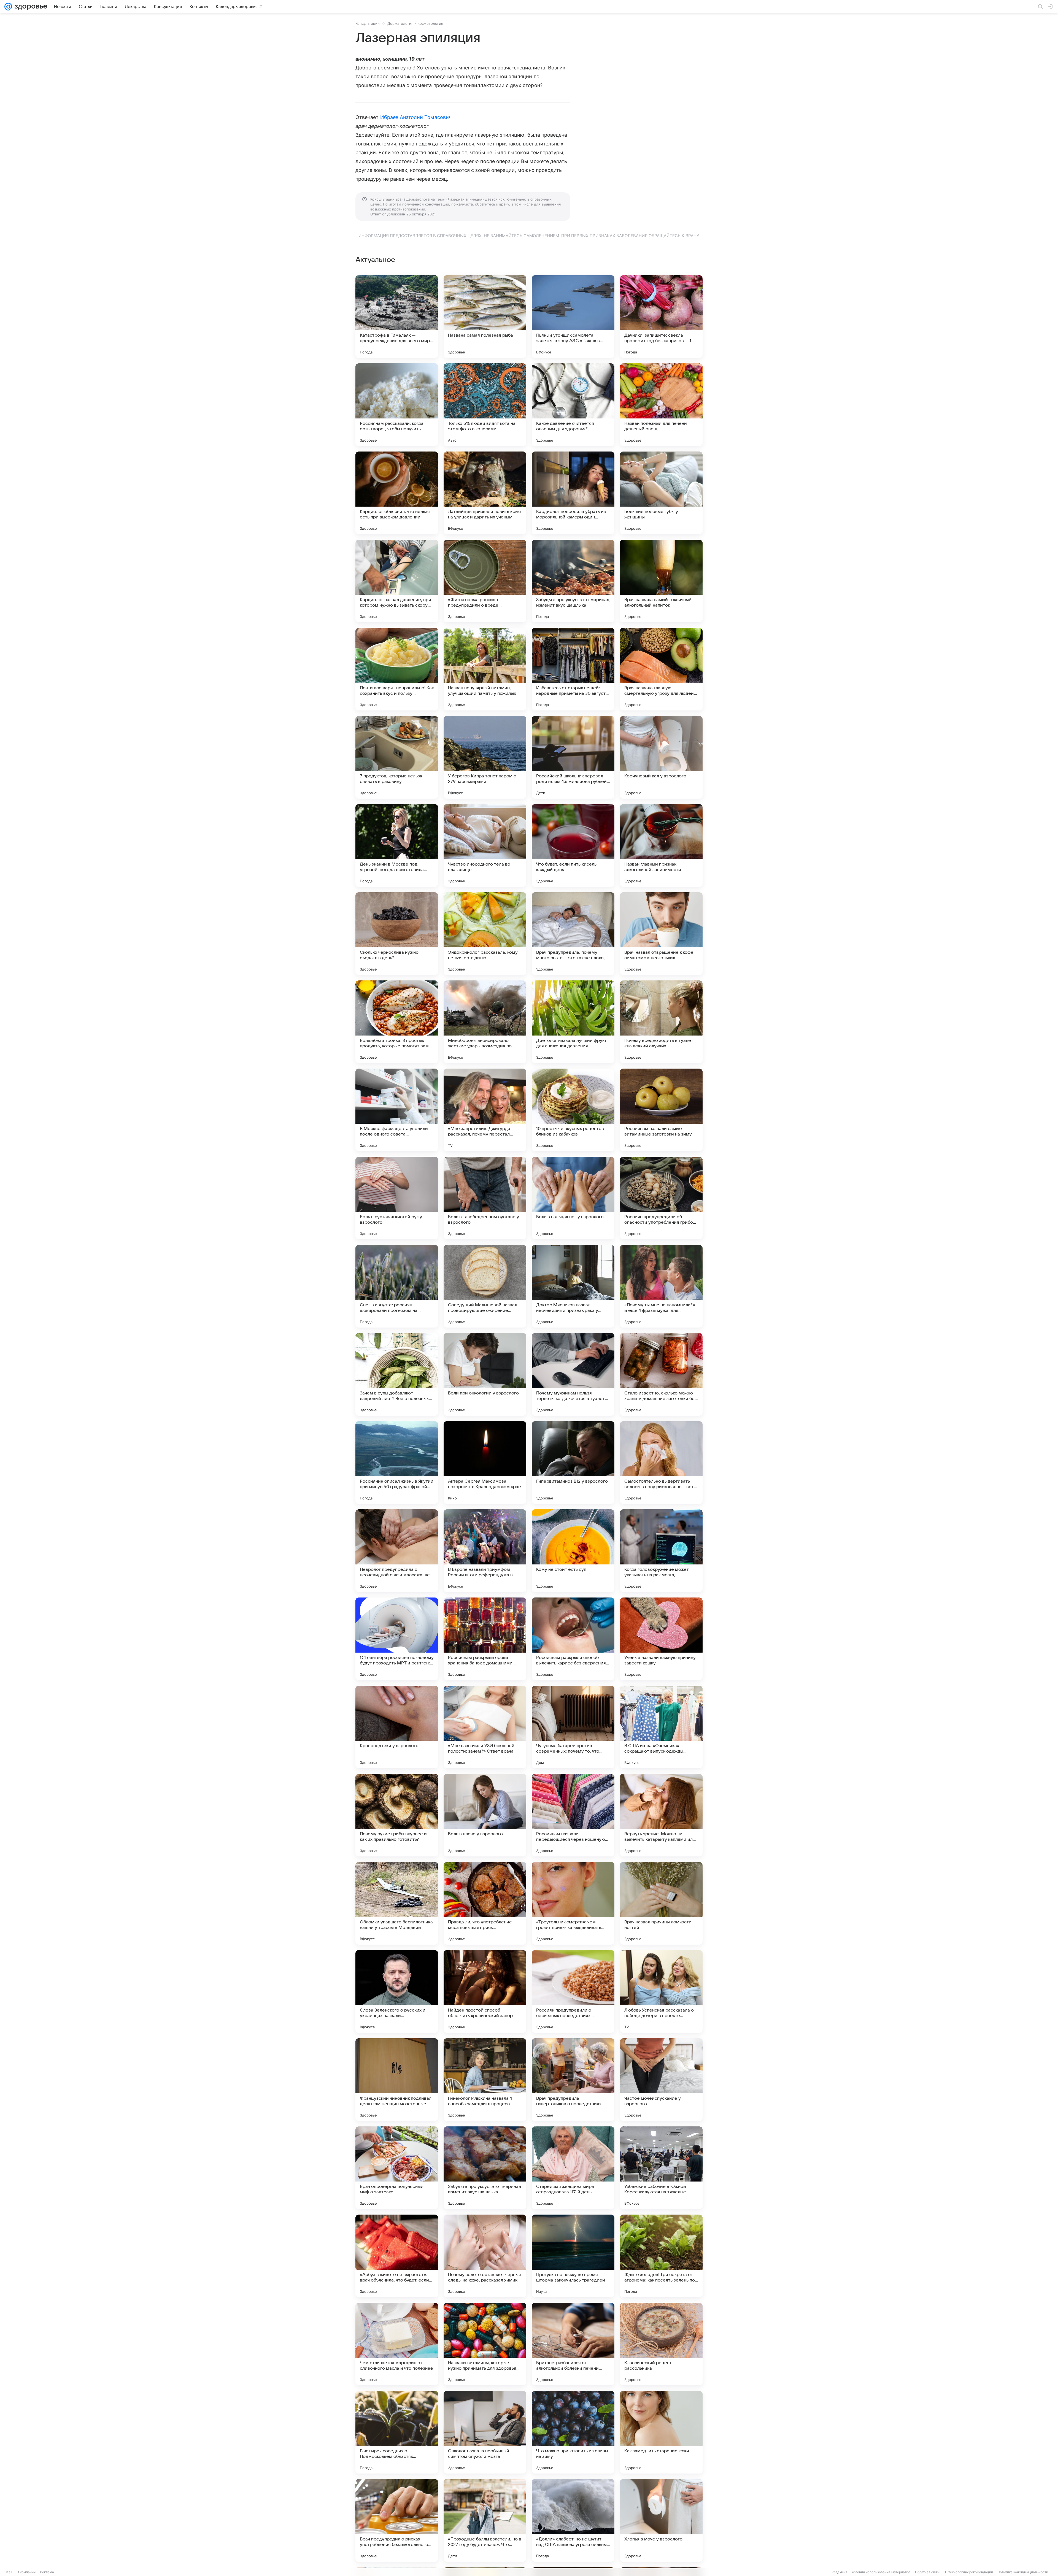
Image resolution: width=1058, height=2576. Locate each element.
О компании (26, 2572)
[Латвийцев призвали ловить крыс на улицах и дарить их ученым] (485, 493)
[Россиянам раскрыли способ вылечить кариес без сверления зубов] (573, 1639)
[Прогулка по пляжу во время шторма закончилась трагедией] (573, 2256)
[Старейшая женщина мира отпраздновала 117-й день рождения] (573, 2168)
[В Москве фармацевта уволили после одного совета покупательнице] (397, 1110)
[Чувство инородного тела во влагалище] (485, 845)
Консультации (368, 23)
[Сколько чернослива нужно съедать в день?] (397, 934)
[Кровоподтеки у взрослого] (397, 1727)
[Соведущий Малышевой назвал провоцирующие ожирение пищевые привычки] (485, 1286)
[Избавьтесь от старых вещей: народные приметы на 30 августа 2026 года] (573, 669)
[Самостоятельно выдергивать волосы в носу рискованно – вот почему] (661, 1463)
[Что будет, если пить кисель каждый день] (573, 845)
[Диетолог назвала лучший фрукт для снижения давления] (573, 1022)
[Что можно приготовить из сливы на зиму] (573, 2432)
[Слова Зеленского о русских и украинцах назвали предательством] (397, 1991)
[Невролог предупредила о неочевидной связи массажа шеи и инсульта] (397, 1551)
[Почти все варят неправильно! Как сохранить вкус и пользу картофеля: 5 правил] (397, 669)
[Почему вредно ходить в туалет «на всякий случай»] (661, 1022)
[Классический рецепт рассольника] (661, 2344)
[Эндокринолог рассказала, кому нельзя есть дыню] (485, 934)
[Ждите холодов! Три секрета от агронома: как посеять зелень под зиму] (661, 2256)
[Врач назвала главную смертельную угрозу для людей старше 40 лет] (661, 669)
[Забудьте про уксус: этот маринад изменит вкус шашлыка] (573, 581)
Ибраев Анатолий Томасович (416, 117)
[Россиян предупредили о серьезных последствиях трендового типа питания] (573, 1991)
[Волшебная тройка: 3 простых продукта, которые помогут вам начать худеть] (397, 1022)
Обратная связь (928, 2572)
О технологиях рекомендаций (969, 2572)
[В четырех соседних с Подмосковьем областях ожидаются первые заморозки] (397, 2432)
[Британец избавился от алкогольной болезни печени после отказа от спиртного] (573, 2344)
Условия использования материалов (881, 2572)
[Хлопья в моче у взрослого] (661, 2520)
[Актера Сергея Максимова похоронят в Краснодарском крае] (485, 1463)
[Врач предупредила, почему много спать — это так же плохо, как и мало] (573, 934)
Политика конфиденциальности (1023, 2572)
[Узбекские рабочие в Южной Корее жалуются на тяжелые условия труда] (661, 2168)
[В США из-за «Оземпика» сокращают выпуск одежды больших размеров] (661, 1727)
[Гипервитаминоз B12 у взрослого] (573, 1463)
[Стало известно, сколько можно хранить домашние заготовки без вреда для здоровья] (661, 1374)
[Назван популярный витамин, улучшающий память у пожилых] (485, 669)
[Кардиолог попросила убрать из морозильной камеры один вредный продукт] (573, 493)
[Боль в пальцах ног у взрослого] (573, 1198)
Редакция (839, 2572)
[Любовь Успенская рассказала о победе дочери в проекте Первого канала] (661, 1991)
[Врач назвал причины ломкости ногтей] (661, 1903)
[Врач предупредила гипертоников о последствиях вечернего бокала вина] (573, 2080)
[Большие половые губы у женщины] (661, 493)
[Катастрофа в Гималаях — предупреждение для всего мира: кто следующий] (397, 317)
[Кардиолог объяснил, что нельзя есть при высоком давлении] (397, 493)
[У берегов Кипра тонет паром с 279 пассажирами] (485, 757)
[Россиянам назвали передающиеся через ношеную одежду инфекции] (573, 1815)
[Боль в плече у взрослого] (485, 1815)
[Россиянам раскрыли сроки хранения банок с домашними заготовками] (485, 1639)
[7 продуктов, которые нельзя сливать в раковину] (397, 757)
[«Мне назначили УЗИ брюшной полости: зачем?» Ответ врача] (485, 1727)
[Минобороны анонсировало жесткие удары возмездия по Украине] (485, 1022)
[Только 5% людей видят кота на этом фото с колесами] (485, 405)
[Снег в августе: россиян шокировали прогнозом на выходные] (397, 1286)
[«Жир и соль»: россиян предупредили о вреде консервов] (485, 581)
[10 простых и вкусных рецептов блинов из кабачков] (573, 1110)
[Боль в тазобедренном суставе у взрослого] (485, 1198)
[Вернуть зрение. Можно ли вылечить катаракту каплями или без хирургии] (661, 1815)
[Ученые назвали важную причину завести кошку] (661, 1639)
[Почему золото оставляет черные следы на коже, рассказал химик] (485, 2256)
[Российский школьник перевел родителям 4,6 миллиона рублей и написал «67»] (573, 757)
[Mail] (8, 7)
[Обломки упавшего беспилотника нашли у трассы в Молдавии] (397, 1903)
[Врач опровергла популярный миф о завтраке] (397, 2168)
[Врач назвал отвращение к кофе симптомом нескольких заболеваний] (661, 934)
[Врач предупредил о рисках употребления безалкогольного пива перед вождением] (397, 2520)
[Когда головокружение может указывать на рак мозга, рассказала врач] (661, 1551)
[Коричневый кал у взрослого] (661, 757)
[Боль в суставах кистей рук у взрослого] (397, 1198)
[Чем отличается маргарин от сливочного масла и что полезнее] (397, 2344)
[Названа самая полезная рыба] (485, 317)
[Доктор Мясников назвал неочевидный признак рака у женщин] (573, 1286)
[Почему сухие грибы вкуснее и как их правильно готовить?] (397, 1815)
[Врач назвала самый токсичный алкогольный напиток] (661, 581)
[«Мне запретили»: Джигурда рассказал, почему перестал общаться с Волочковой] (485, 1110)
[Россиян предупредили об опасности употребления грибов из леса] (661, 1198)
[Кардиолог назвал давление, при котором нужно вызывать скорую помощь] (397, 581)
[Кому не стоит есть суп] (573, 1551)
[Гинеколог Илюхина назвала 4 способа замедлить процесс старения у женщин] (485, 2080)
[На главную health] (30, 7)
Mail (9, 2572)
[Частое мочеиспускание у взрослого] (661, 2080)
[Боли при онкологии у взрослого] (485, 1374)
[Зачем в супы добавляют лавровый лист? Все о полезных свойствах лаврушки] (397, 1374)
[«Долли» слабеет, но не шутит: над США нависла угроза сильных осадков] (573, 2520)
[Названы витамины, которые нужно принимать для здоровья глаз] (485, 2344)
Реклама (47, 2572)
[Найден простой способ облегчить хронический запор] (485, 1991)
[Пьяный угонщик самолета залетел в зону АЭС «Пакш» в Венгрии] (573, 317)
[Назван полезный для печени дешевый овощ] (661, 405)
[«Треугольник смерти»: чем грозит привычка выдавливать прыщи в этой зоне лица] (573, 1903)
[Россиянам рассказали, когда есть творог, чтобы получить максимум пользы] (397, 405)
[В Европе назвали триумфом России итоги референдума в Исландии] (485, 1551)
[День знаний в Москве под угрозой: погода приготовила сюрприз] (397, 845)
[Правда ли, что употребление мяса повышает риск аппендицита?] (485, 1903)
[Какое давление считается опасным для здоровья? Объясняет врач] (573, 405)
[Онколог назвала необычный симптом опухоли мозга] (485, 2432)
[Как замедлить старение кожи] (661, 2432)
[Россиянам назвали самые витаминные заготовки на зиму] (661, 1110)
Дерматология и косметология (415, 23)
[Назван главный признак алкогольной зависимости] (661, 845)
